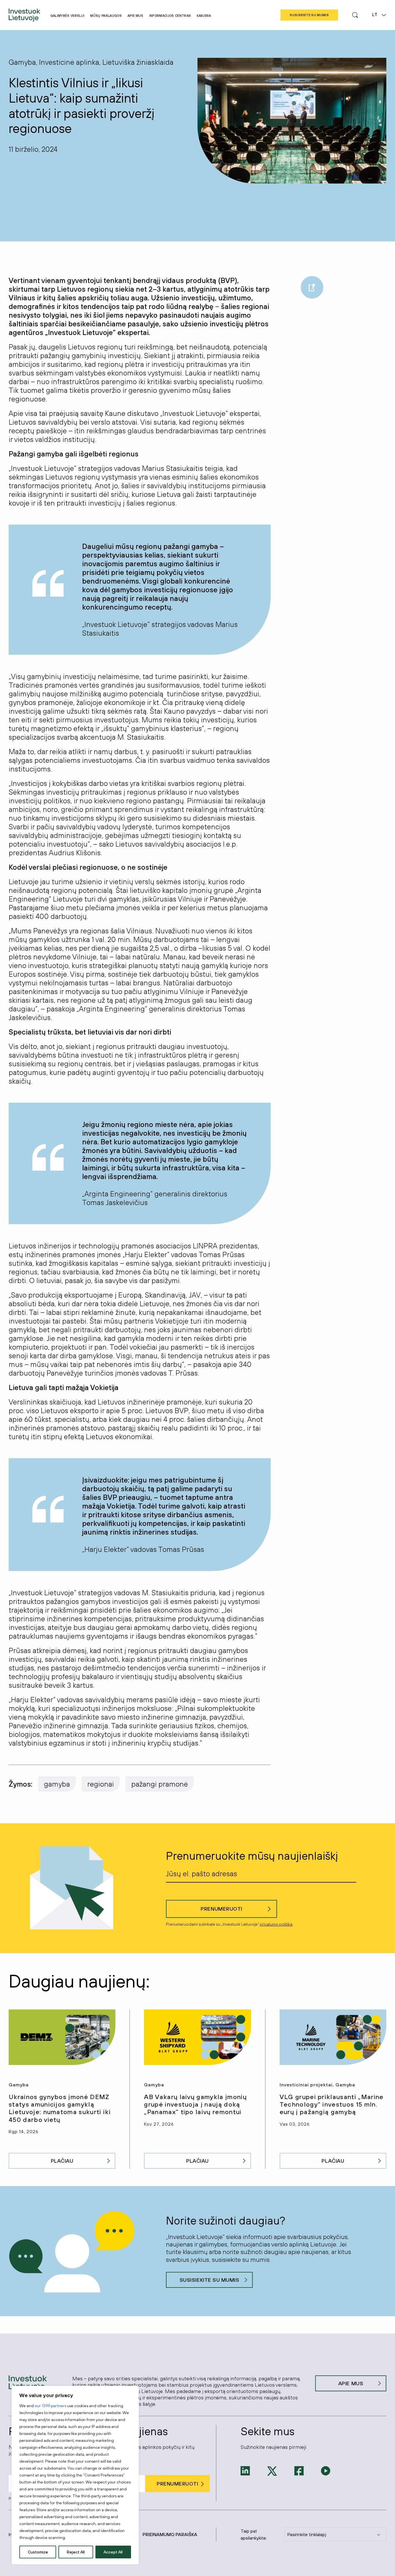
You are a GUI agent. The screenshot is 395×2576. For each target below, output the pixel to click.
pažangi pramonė (160, 1784)
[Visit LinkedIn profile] (245, 2470)
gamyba (57, 1784)
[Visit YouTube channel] (326, 2470)
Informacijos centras (170, 16)
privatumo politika (276, 1924)
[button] (355, 15)
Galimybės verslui (68, 16)
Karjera (204, 16)
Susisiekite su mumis (210, 2280)
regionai (101, 1784)
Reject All (76, 2552)
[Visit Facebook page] (299, 2470)
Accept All (113, 2552)
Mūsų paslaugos (106, 16)
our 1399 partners (50, 2406)
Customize (38, 2552)
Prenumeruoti (221, 1909)
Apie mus (135, 16)
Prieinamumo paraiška (170, 2534)
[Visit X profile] (272, 2470)
